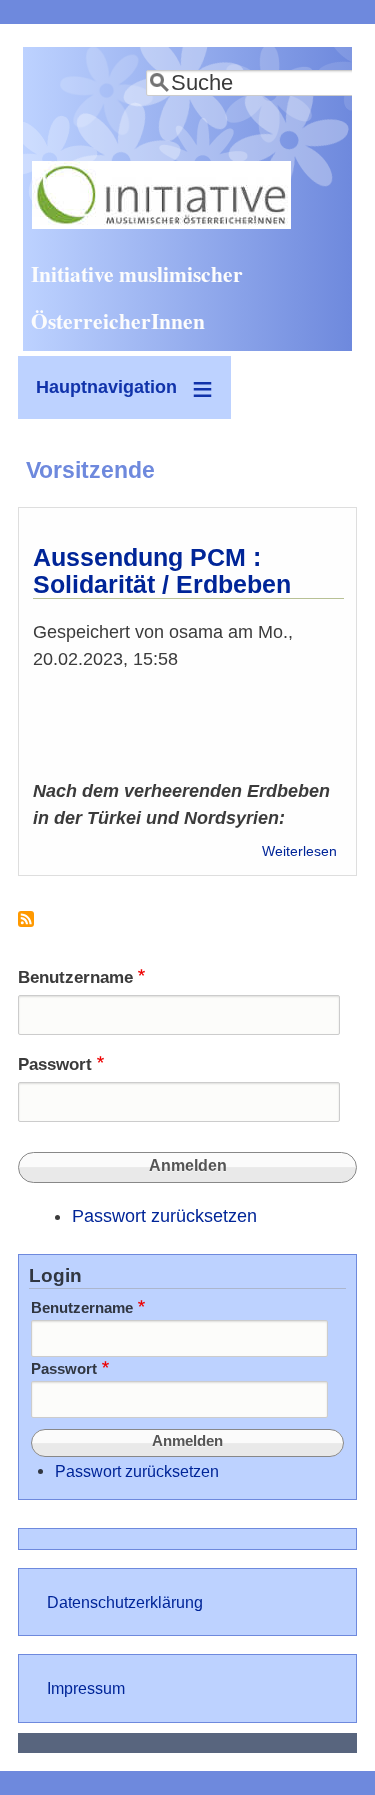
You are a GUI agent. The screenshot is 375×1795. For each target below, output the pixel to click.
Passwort (55, 1064)
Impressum (86, 1688)
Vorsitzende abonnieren (26, 926)
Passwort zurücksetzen (164, 1216)
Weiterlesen (299, 851)
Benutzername (75, 977)
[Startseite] (161, 223)
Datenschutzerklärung (125, 1602)
